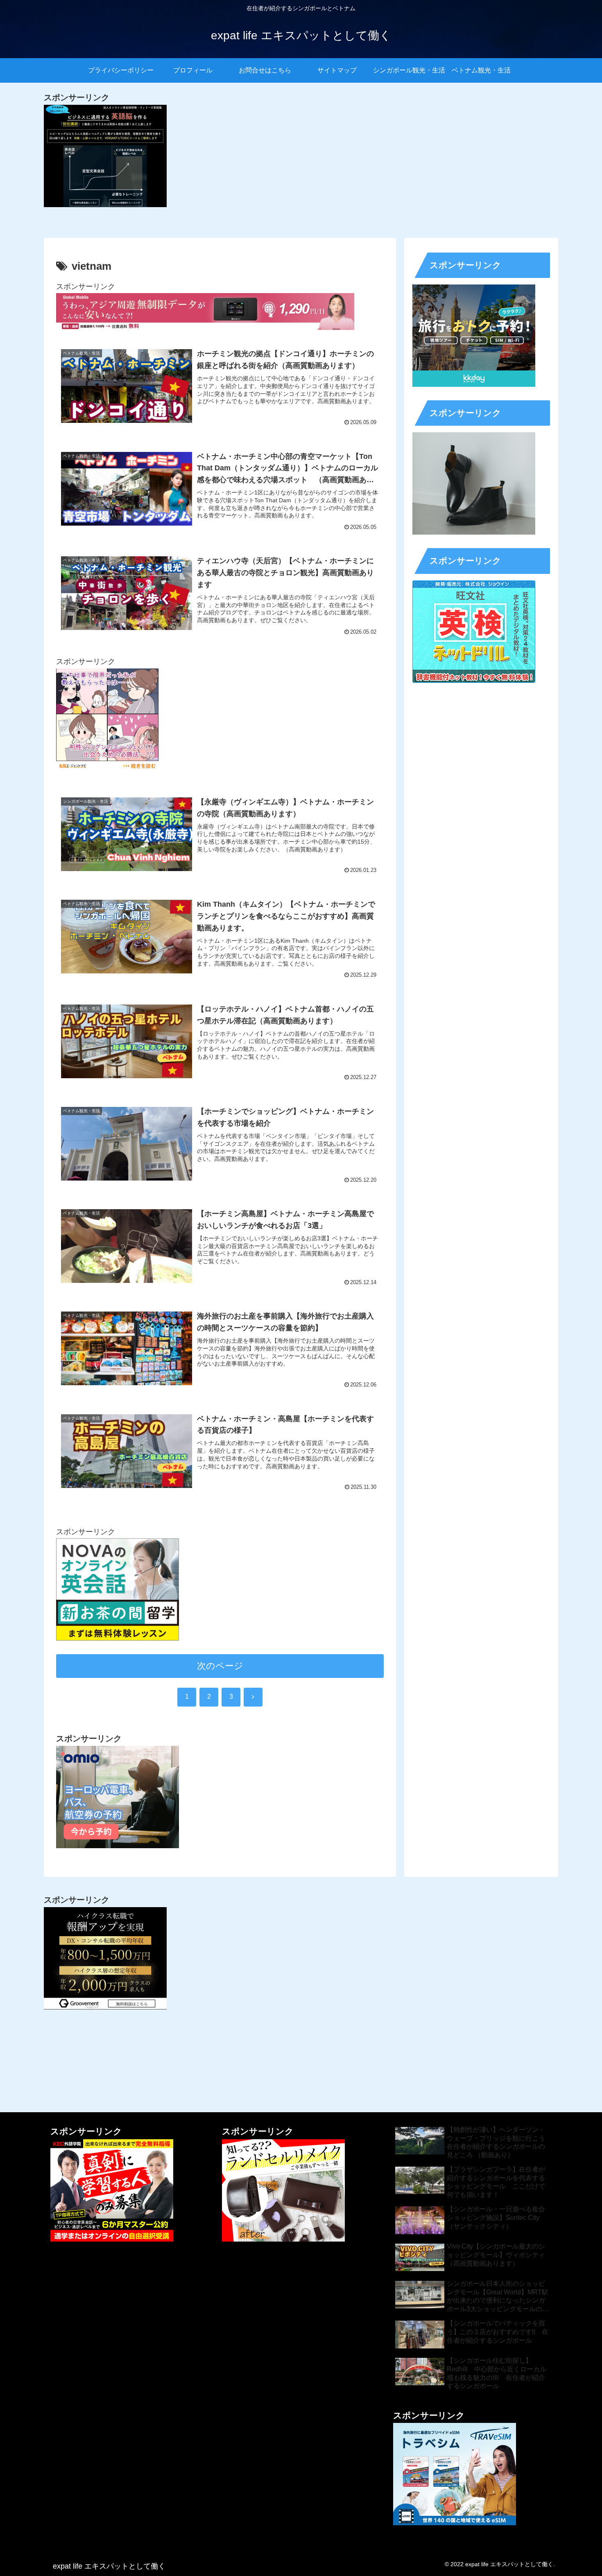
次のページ (220, 1666)
